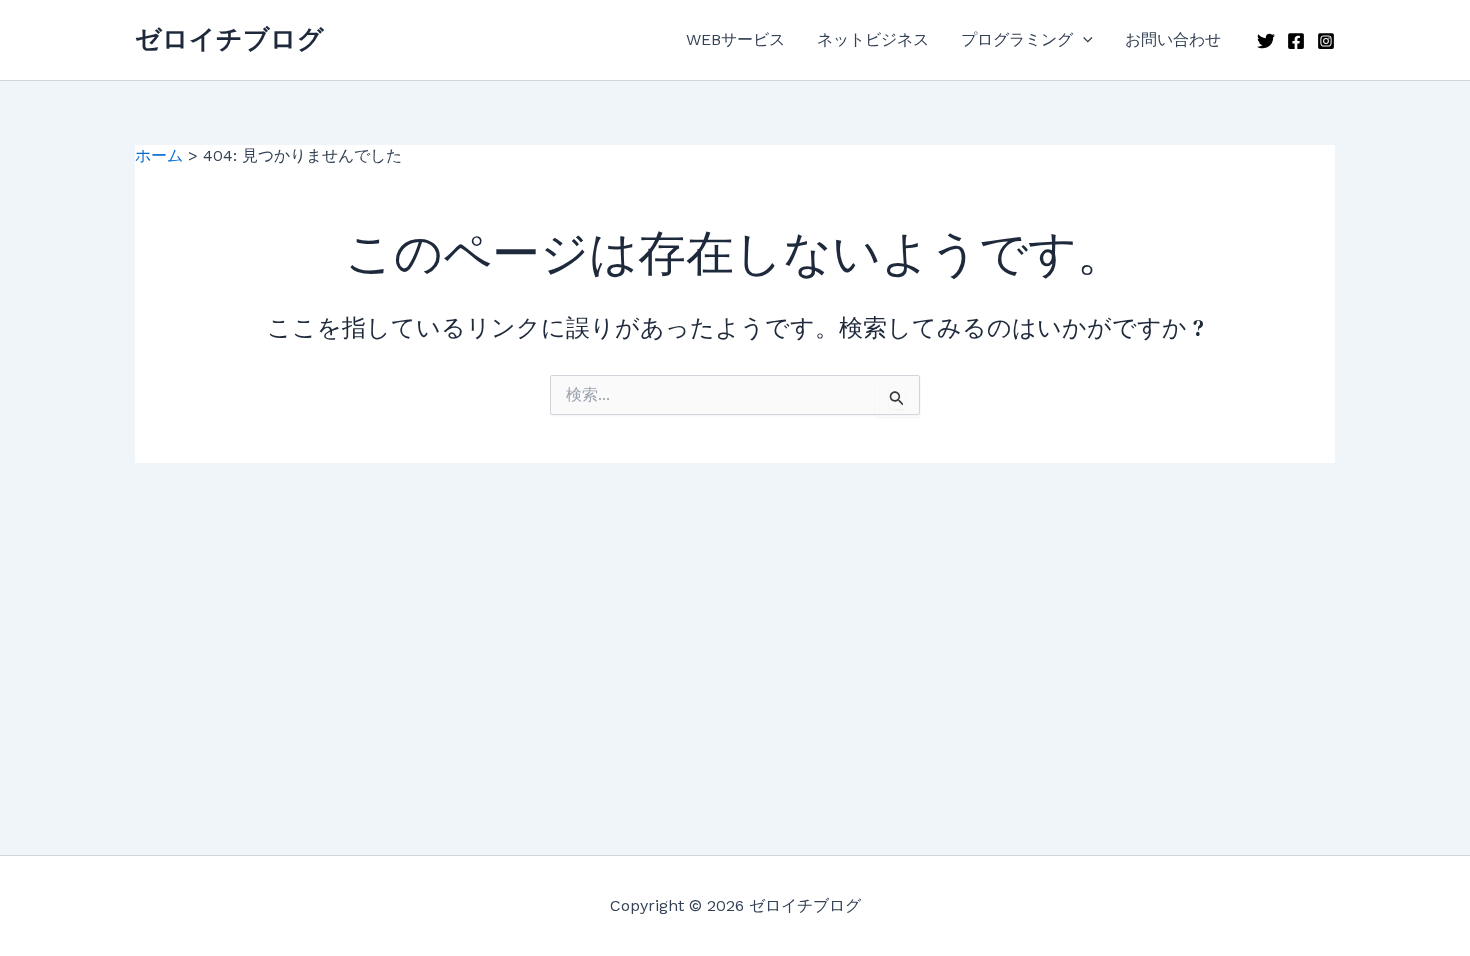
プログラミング (1017, 39)
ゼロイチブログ (229, 39)
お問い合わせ (1173, 39)
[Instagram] (1326, 41)
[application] (1083, 40)
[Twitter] (1266, 41)
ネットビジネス (873, 39)
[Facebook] (1296, 41)
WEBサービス (735, 39)
